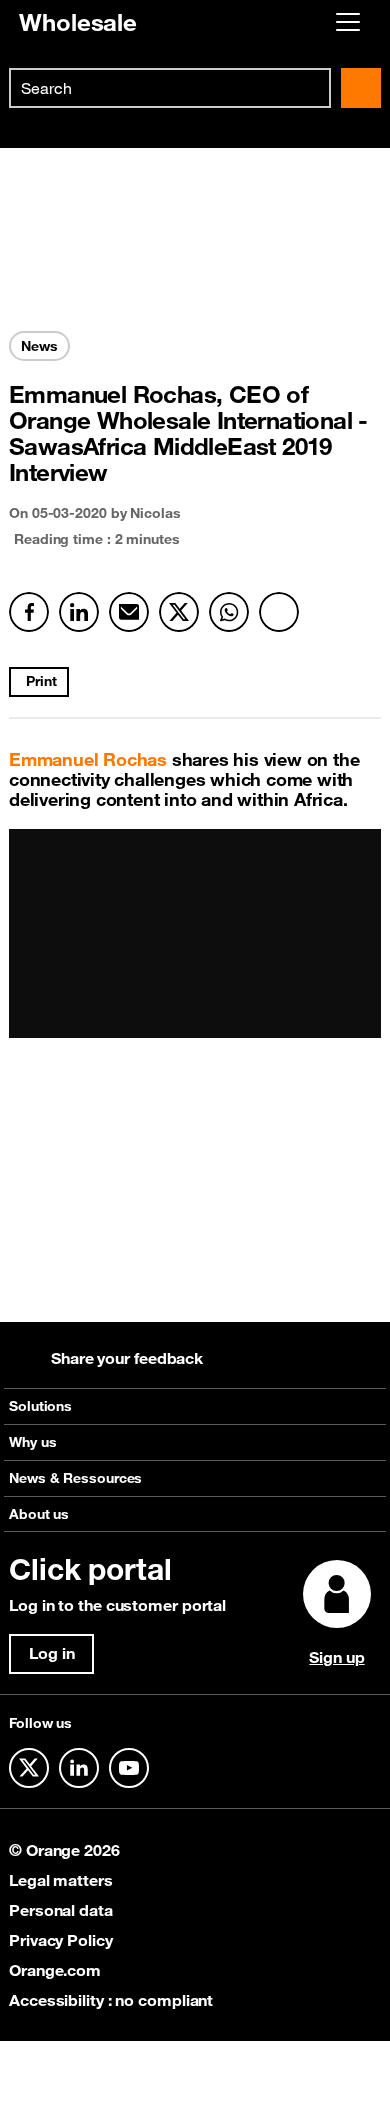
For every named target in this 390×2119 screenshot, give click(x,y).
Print (41, 681)
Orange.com (55, 1970)
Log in (51, 1653)
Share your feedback (127, 1358)
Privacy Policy (61, 1940)
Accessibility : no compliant (111, 2000)
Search (361, 88)
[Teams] (279, 612)
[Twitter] (179, 612)
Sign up (336, 1657)
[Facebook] (29, 612)
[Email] (129, 612)
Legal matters (61, 1880)
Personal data (61, 1910)
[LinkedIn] (79, 612)
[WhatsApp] (229, 612)
